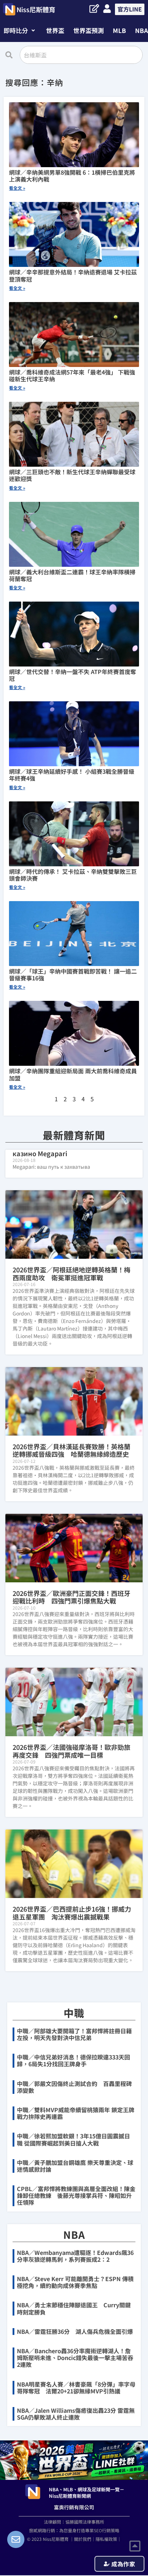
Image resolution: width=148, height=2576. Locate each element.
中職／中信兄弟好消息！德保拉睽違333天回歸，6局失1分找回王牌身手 (73, 2060)
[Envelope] (16, 2539)
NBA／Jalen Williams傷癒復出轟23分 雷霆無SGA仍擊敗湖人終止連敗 (76, 2414)
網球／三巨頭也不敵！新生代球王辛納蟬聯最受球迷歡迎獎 (72, 475)
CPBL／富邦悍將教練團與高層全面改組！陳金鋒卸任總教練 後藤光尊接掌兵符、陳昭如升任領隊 (76, 2195)
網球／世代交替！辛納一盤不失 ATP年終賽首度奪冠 (73, 675)
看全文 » (17, 188)
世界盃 (55, 30)
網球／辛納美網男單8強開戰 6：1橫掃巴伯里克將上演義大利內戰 (72, 176)
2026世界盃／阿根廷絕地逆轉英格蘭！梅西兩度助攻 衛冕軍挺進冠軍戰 (71, 1273)
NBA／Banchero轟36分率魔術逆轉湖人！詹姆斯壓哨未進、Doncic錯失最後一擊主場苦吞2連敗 (75, 2358)
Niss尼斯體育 (36, 9)
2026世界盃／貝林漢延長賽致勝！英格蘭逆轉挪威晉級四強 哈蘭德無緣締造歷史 (71, 1450)
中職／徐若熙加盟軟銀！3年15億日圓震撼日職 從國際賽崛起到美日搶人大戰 (73, 2139)
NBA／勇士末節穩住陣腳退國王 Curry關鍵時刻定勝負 (74, 2308)
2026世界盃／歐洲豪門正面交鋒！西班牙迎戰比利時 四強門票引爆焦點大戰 (71, 1597)
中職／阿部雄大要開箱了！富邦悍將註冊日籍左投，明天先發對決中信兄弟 (74, 2034)
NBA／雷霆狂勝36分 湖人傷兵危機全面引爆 (75, 2331)
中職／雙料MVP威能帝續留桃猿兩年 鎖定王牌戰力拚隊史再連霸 (76, 2113)
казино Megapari (40, 1153)
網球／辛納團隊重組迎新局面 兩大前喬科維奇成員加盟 (73, 1074)
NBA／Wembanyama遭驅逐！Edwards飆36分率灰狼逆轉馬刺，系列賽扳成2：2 (75, 2256)
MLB (119, 30)
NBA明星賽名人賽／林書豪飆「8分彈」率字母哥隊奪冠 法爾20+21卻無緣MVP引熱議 (76, 2387)
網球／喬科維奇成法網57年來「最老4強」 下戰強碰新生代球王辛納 (72, 375)
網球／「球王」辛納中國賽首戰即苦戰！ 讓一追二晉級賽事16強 (73, 974)
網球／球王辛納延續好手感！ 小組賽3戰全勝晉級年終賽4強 (72, 775)
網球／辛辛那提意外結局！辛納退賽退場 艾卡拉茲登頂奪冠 (73, 275)
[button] (19, 30)
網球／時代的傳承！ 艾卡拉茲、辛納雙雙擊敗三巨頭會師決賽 (73, 875)
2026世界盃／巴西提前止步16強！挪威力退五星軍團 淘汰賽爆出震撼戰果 (72, 1913)
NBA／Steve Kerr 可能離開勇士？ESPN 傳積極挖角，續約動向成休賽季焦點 (75, 2282)
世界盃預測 (89, 30)
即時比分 (16, 30)
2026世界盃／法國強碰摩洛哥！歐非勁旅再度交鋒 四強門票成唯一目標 (71, 1751)
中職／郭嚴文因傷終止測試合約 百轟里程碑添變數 (74, 2087)
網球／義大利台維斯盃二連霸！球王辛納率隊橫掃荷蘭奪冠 (72, 575)
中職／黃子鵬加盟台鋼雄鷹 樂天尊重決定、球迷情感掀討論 (75, 2166)
